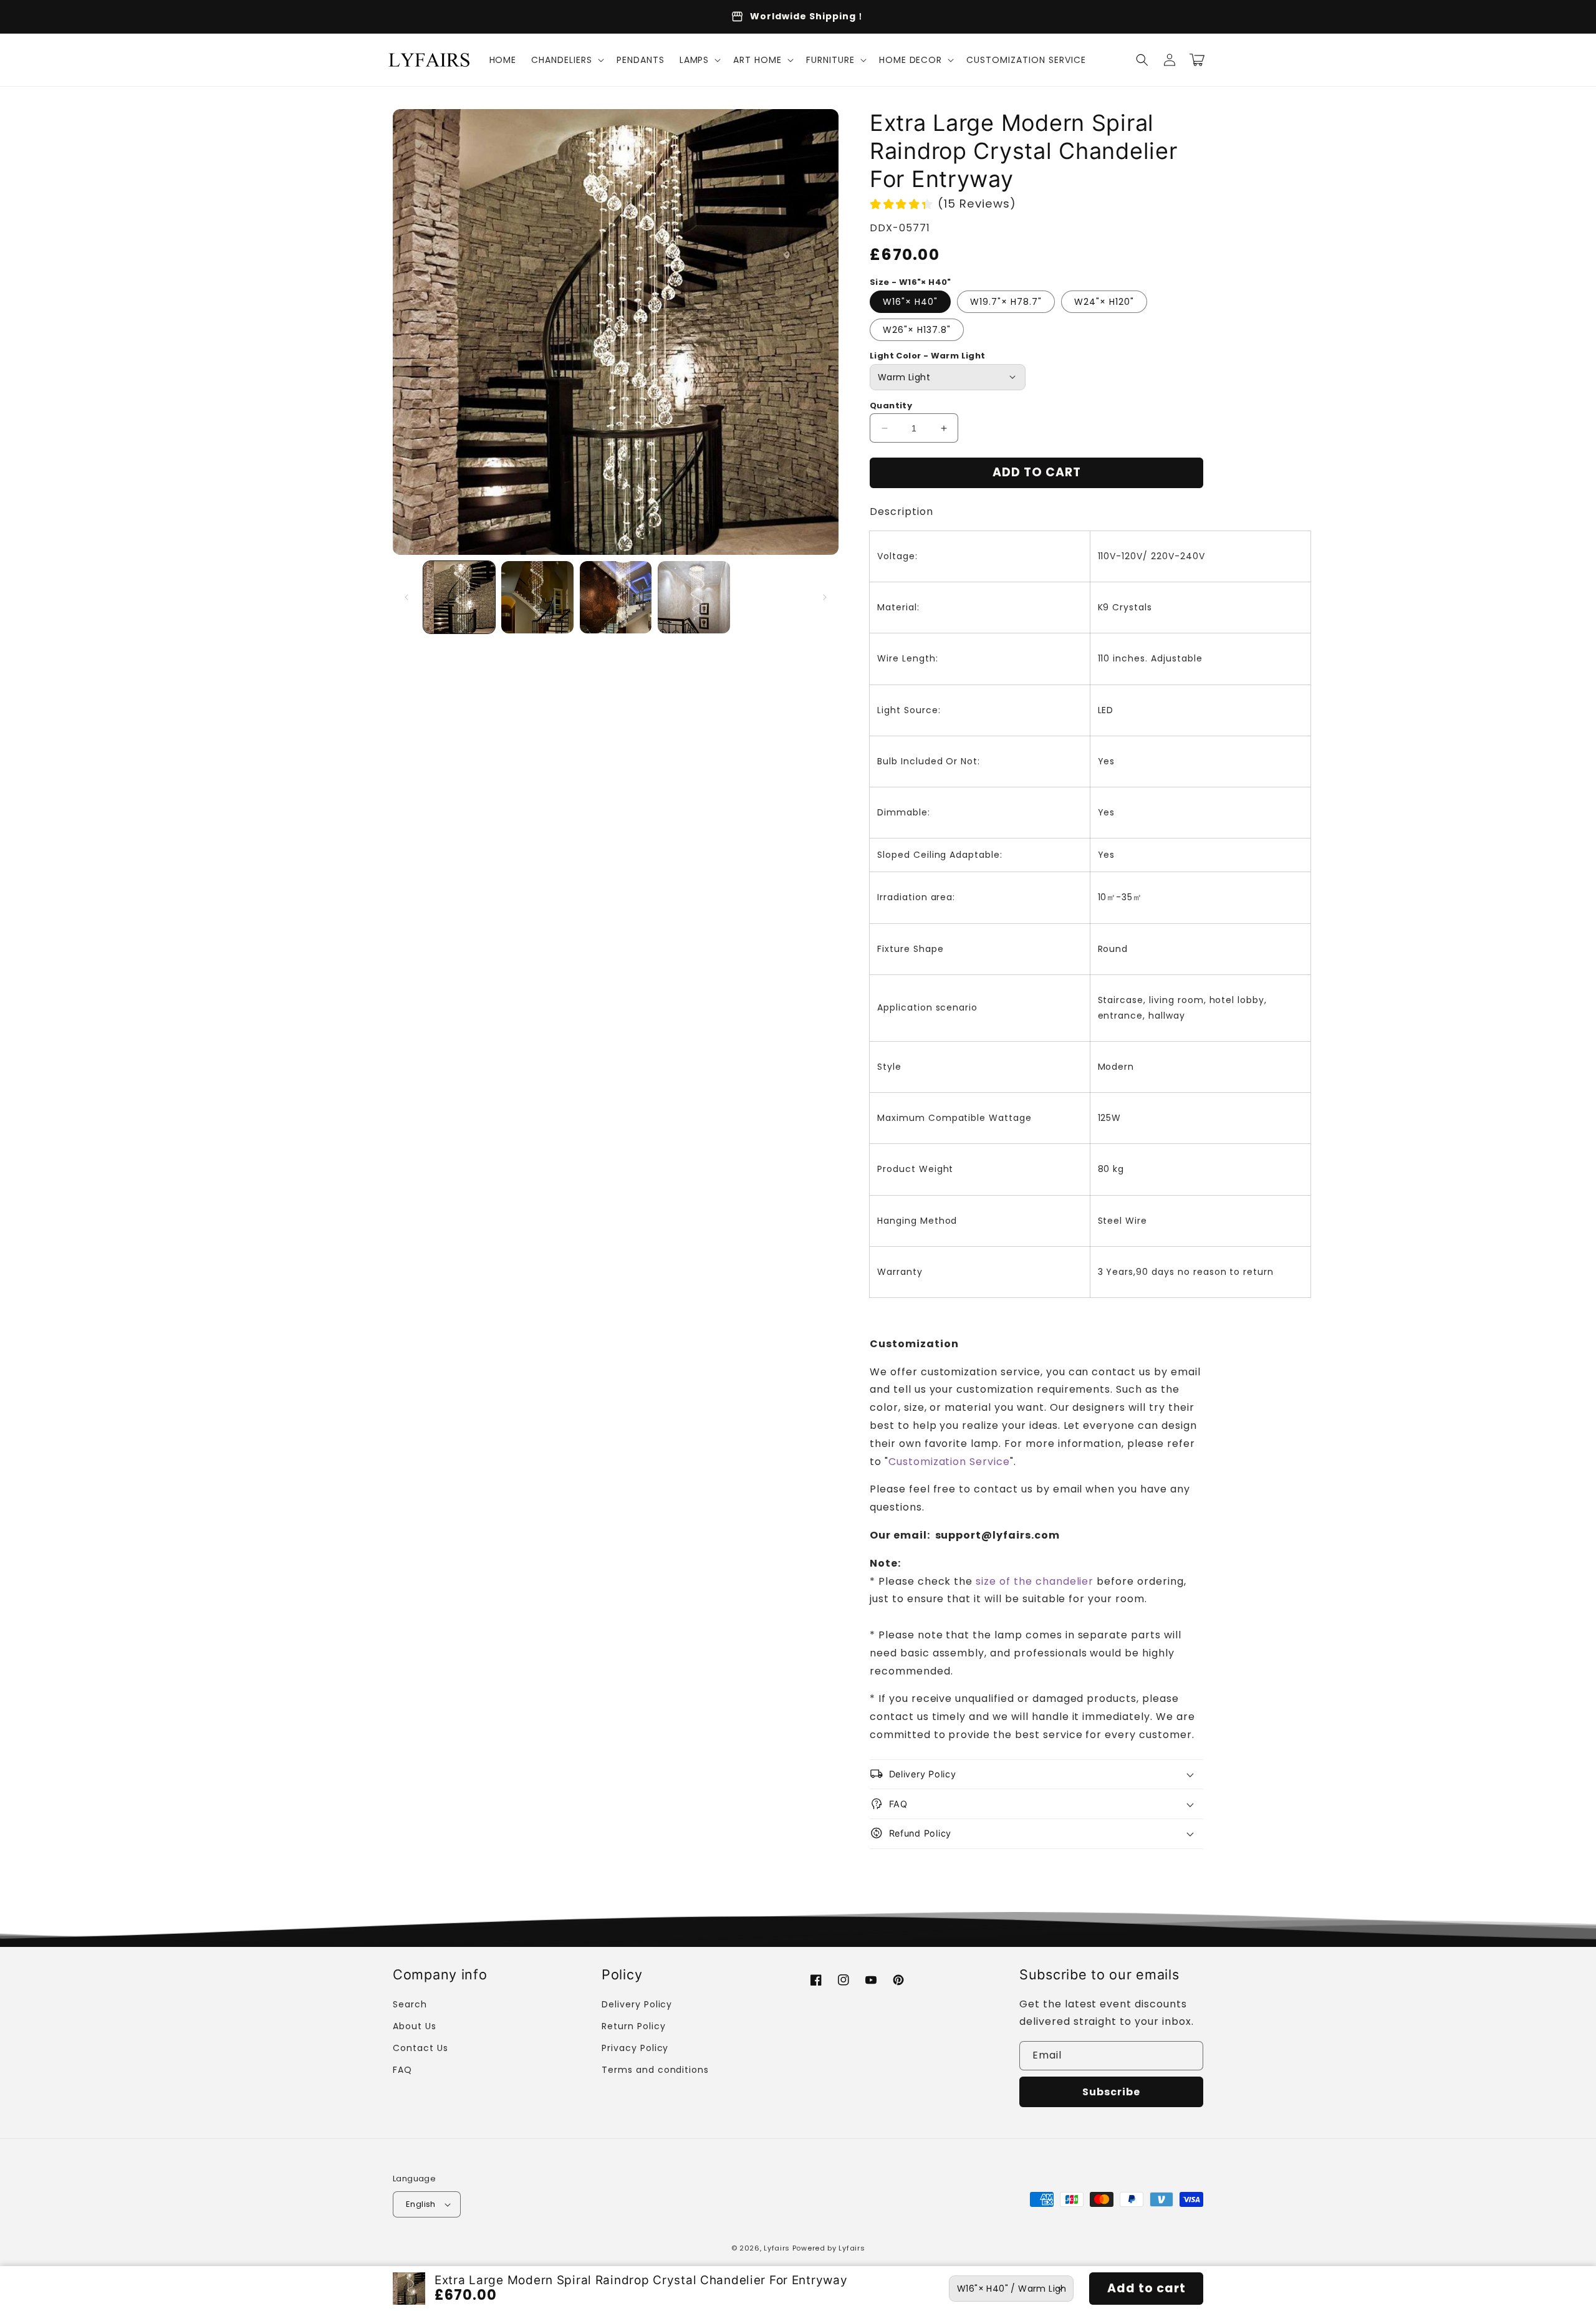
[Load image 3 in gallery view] (616, 597)
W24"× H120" (1104, 302)
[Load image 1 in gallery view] (459, 597)
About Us (415, 2026)
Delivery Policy (637, 2004)
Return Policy (633, 2026)
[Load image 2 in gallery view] (537, 597)
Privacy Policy (635, 2048)
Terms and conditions (655, 2070)
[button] (566, 60)
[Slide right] (825, 597)
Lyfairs (777, 2248)
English (421, 2204)
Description (901, 512)
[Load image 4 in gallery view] (694, 597)
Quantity (891, 406)
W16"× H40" (910, 302)
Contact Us (421, 2048)
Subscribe (1111, 2092)
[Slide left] (406, 597)
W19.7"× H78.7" (1006, 302)
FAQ (402, 2070)
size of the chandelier (1035, 1581)
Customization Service (949, 1462)
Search (410, 2004)
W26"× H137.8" (917, 330)
